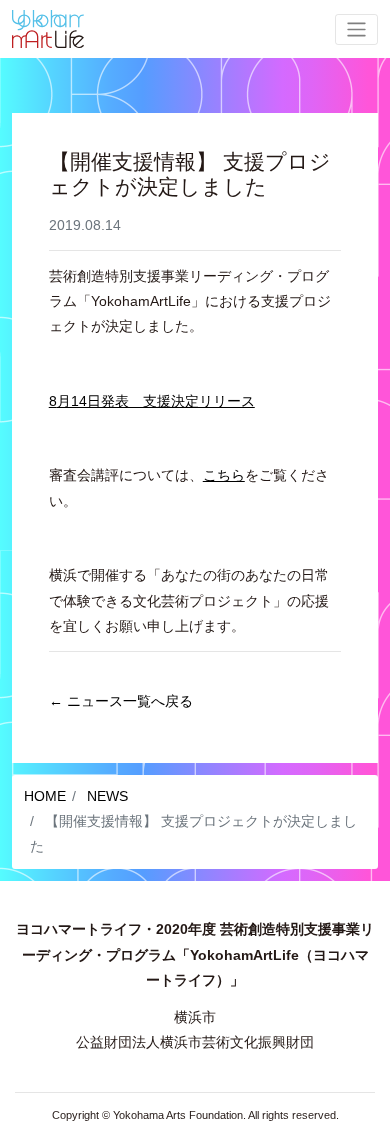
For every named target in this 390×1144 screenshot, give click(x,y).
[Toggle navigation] (356, 29)
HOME (45, 796)
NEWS (105, 796)
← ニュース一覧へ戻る (121, 701)
